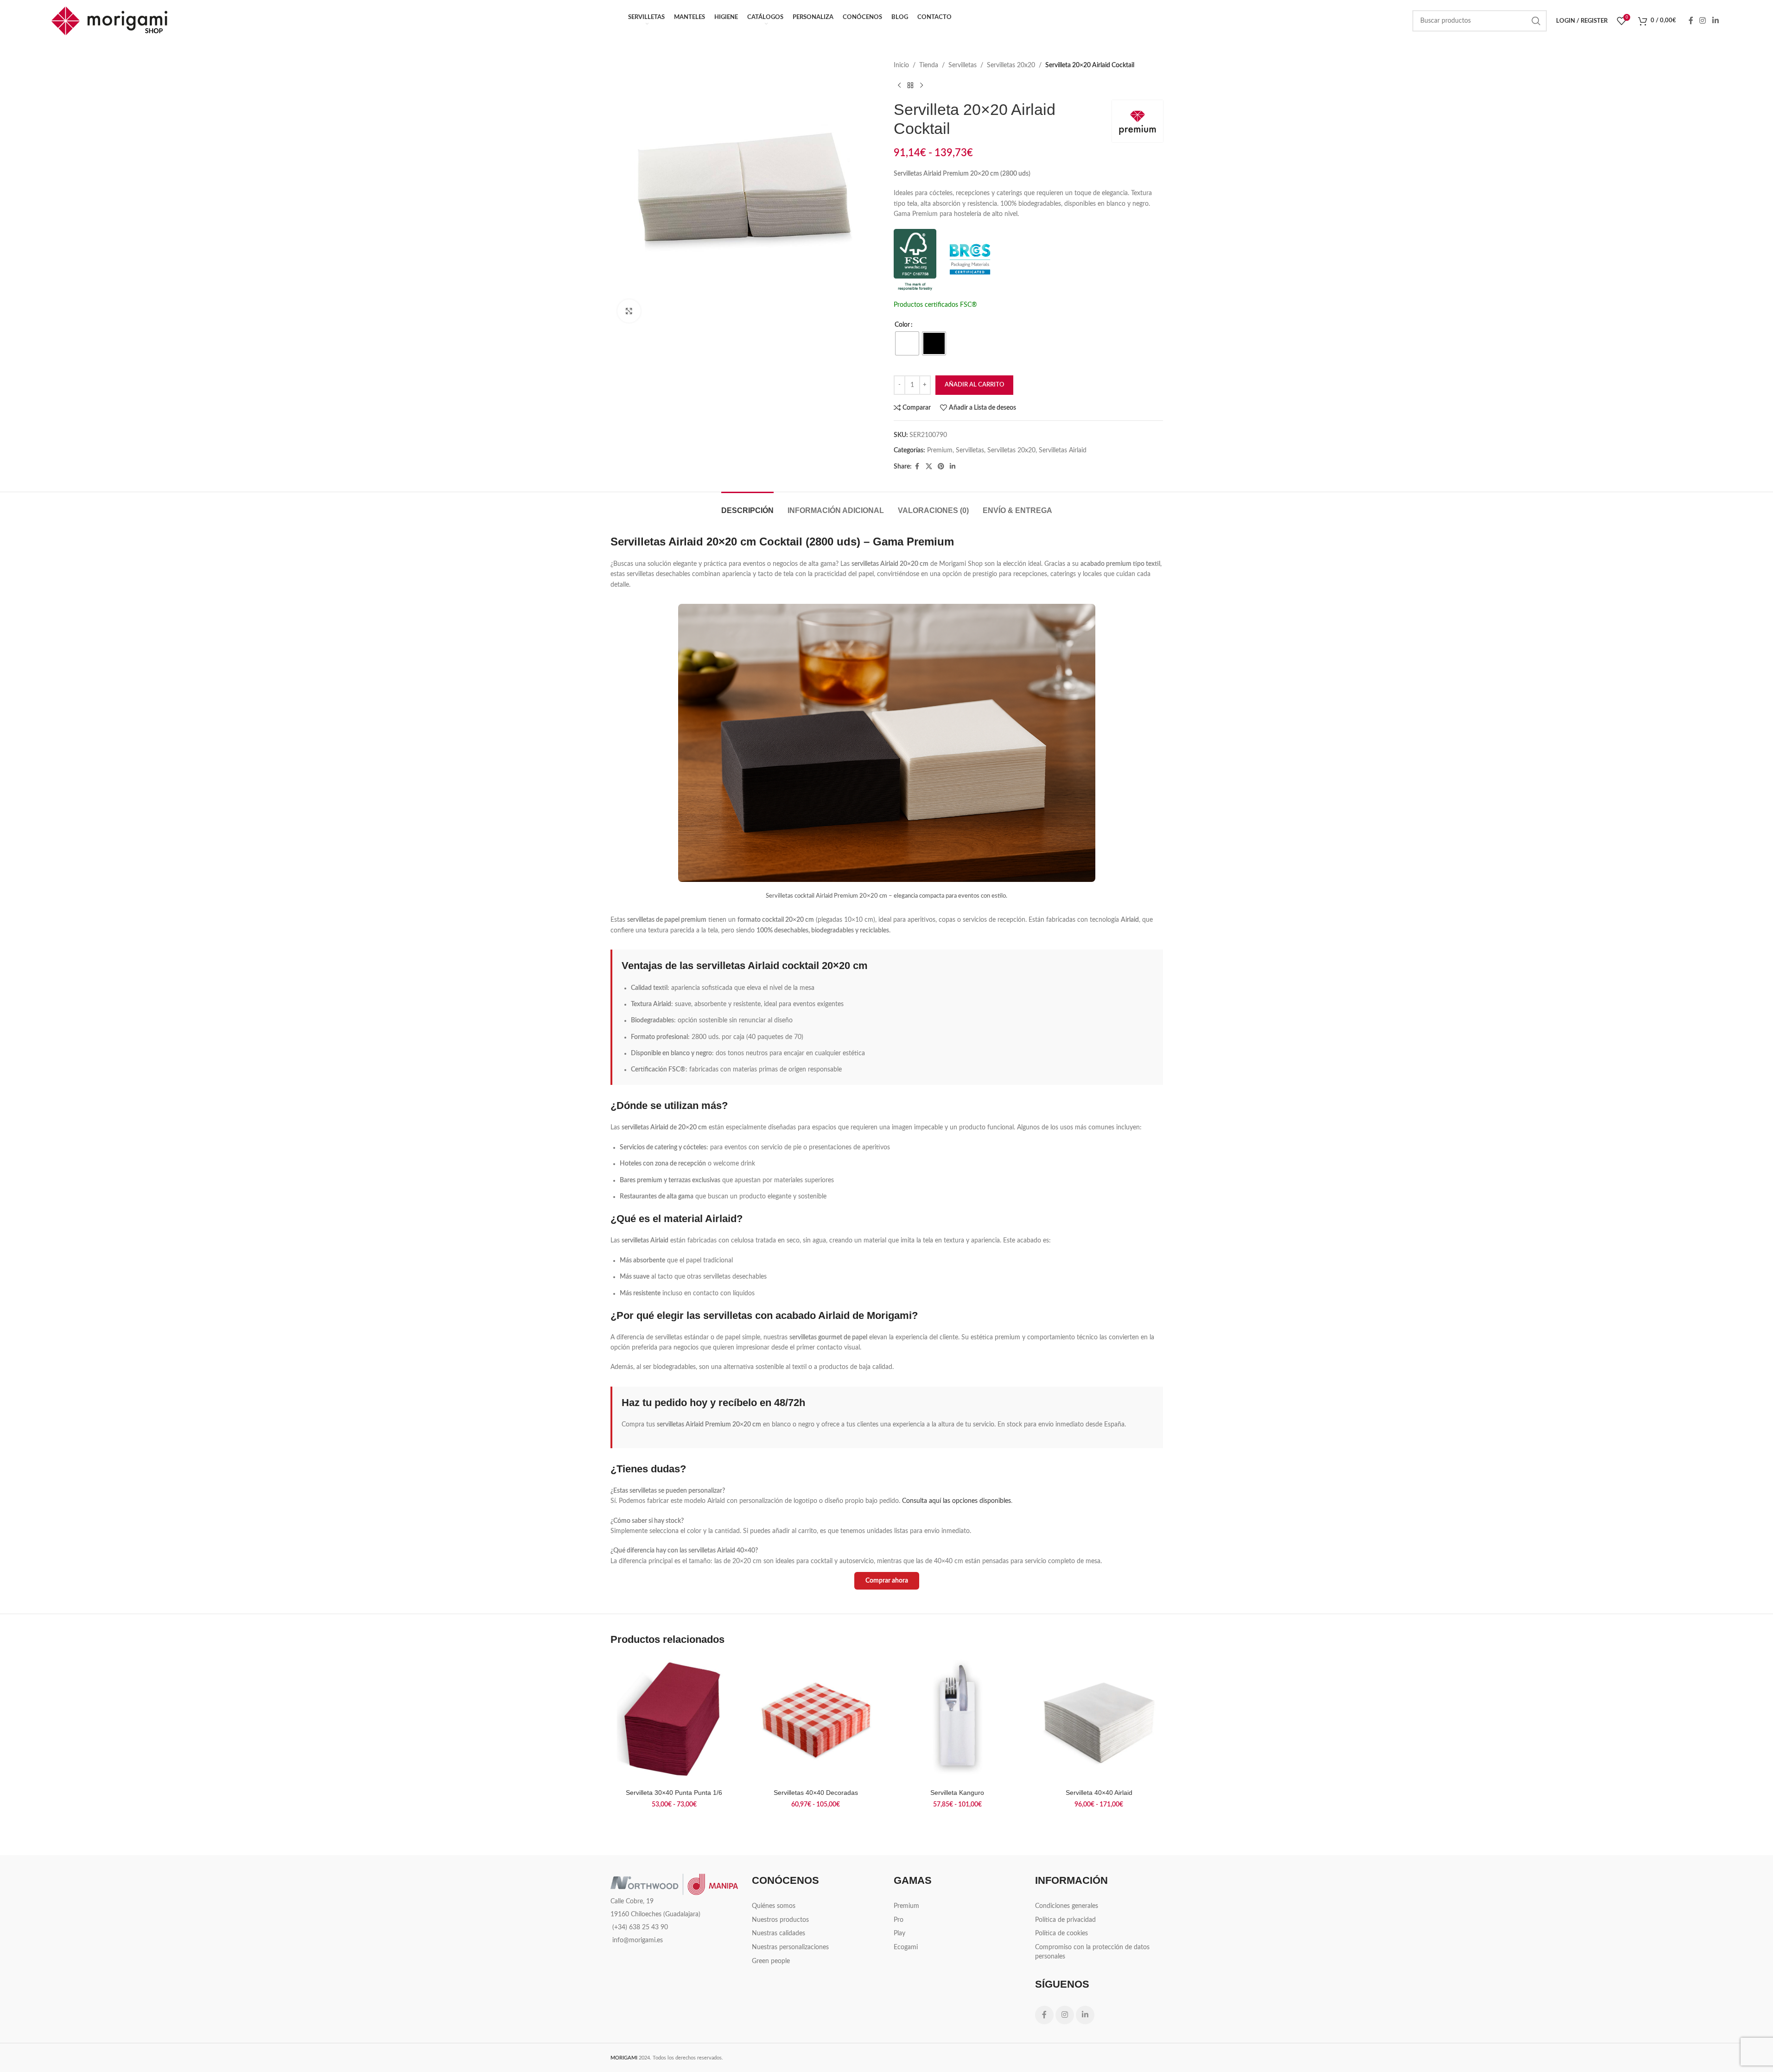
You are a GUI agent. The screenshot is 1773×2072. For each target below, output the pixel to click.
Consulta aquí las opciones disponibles (956, 1501)
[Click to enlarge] (629, 311)
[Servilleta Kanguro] (958, 1720)
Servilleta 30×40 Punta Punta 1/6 (674, 1793)
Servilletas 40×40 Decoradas (816, 1793)
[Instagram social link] (1703, 21)
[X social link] (929, 467)
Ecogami (906, 1947)
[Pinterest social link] (941, 467)
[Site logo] (109, 21)
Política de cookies (1061, 1933)
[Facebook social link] (1691, 21)
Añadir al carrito (974, 385)
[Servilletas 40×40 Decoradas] (816, 1720)
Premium (940, 450)
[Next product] (921, 85)
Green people (771, 1961)
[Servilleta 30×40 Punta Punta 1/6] (674, 1720)
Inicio (901, 65)
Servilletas (963, 65)
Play (899, 1933)
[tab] (747, 506)
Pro (899, 1920)
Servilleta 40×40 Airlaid (1099, 1793)
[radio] (907, 343)
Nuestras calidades (778, 1933)
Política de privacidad (1065, 1920)
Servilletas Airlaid (1063, 450)
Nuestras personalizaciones (790, 1947)
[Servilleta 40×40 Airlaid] (1099, 1720)
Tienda (929, 65)
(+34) (640, 1927)
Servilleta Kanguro (957, 1793)
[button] (1745, 1956)
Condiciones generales (1067, 1906)
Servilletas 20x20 (1011, 65)
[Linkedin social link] (1715, 21)
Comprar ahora (887, 1581)
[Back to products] (910, 85)
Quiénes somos (774, 1906)
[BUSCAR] (1536, 21)
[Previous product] (899, 85)
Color (902, 325)
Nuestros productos (780, 1920)
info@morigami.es (638, 1940)
